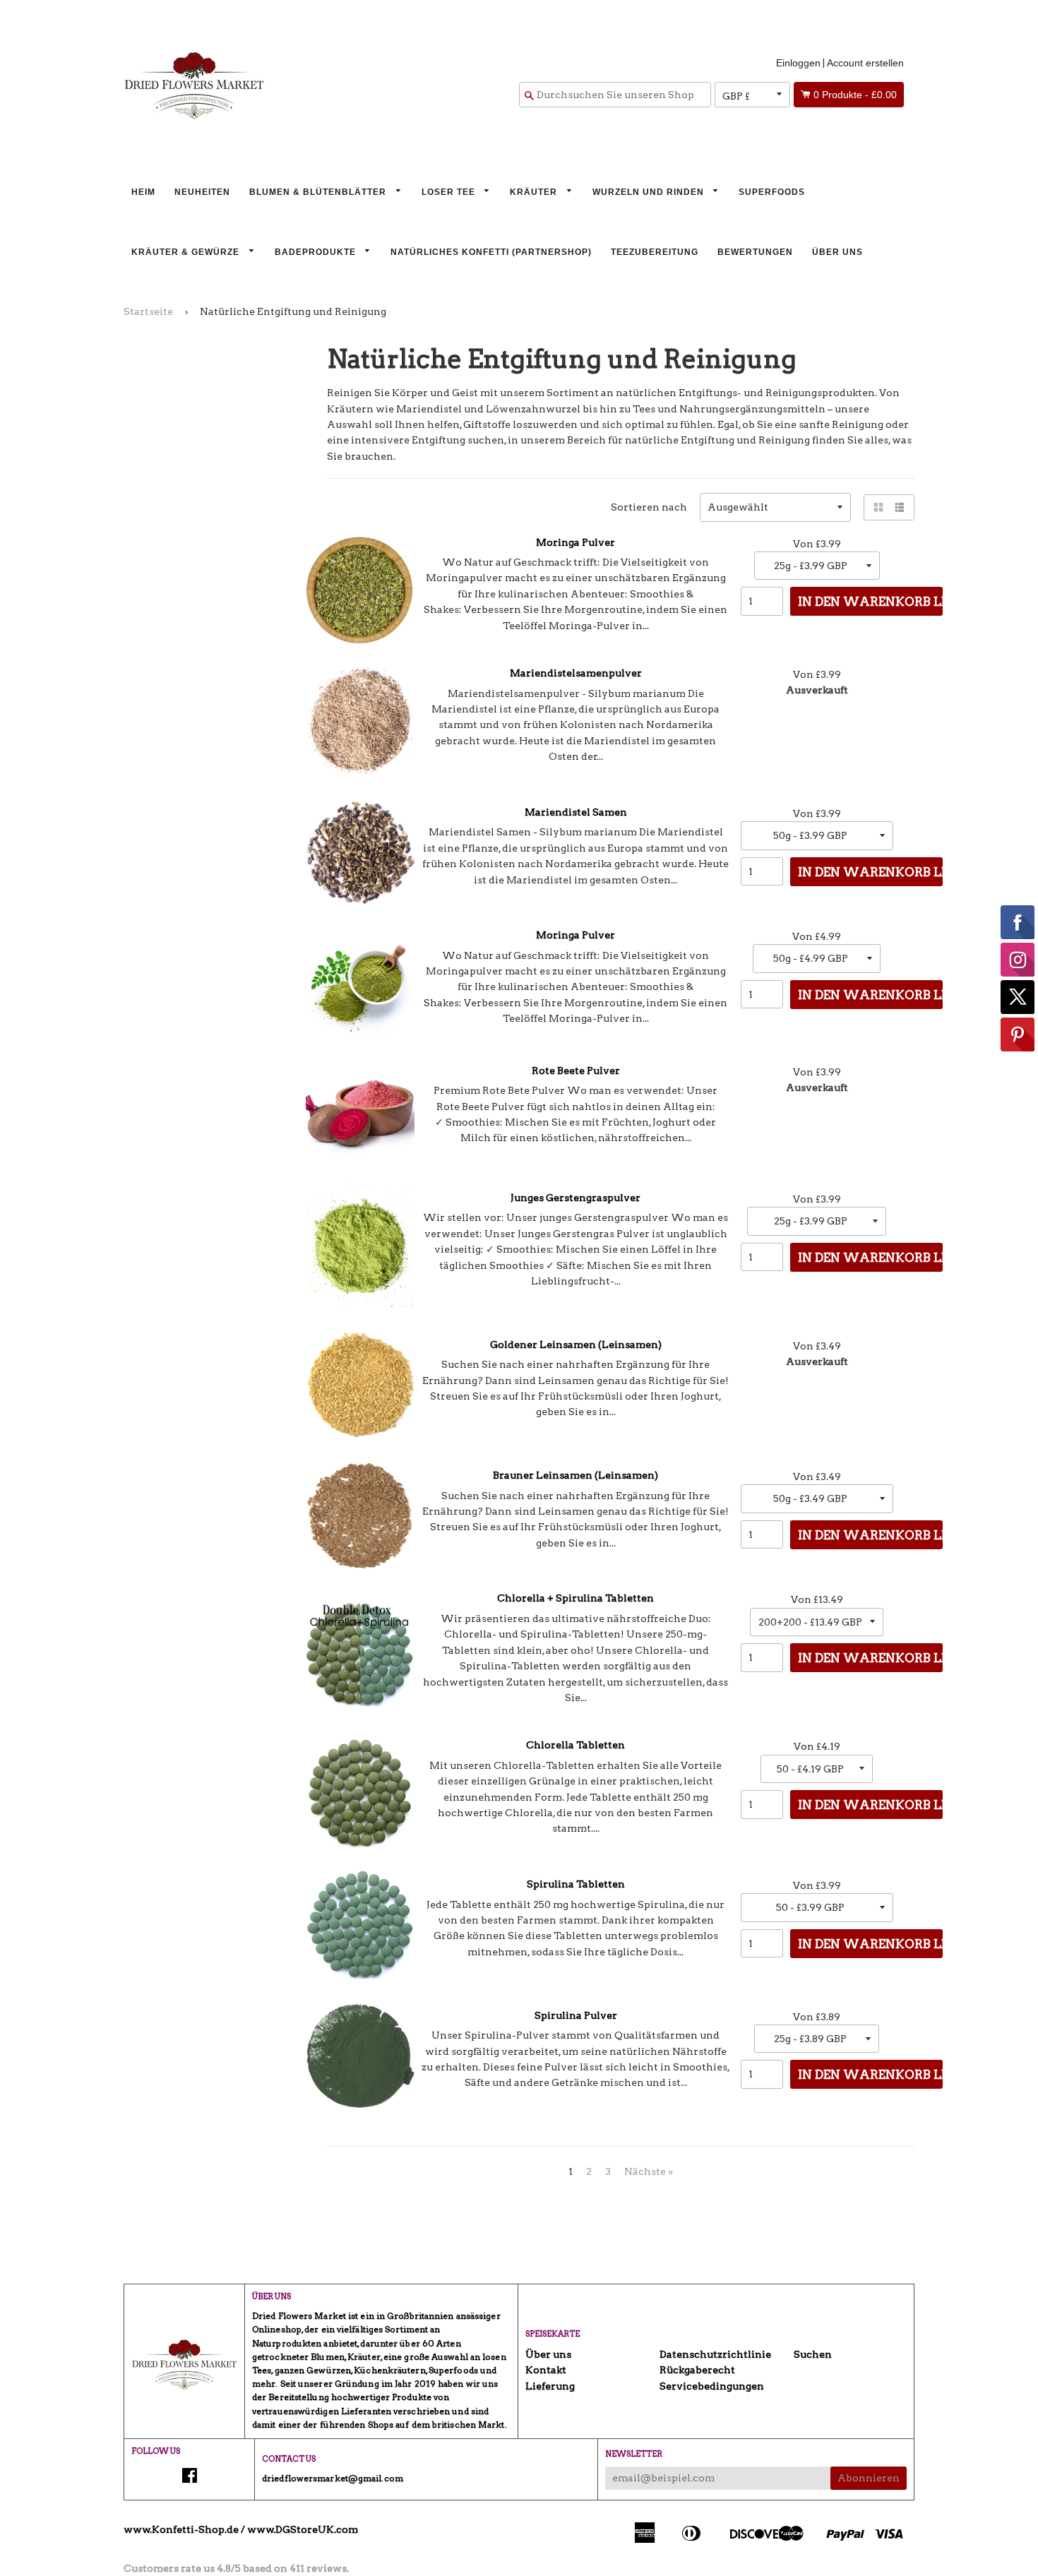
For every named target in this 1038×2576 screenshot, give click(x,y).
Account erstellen (865, 63)
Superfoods (772, 192)
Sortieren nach (649, 507)
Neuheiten (202, 192)
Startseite (148, 311)
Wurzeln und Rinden (650, 192)
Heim (143, 192)
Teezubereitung (655, 252)
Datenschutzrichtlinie (715, 2354)
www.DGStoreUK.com (303, 2529)
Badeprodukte (317, 252)
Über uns (837, 252)
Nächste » (649, 2171)
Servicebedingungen (712, 2386)
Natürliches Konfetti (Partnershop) (491, 252)
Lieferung (550, 2386)
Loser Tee (450, 192)
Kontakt (546, 2370)
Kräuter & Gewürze (187, 252)
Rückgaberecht (697, 2370)
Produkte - (855, 95)
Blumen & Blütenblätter (319, 192)
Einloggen (798, 63)
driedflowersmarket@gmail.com (333, 2478)
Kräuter (535, 192)
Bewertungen (755, 252)
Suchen (813, 2354)
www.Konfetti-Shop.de (181, 2529)
